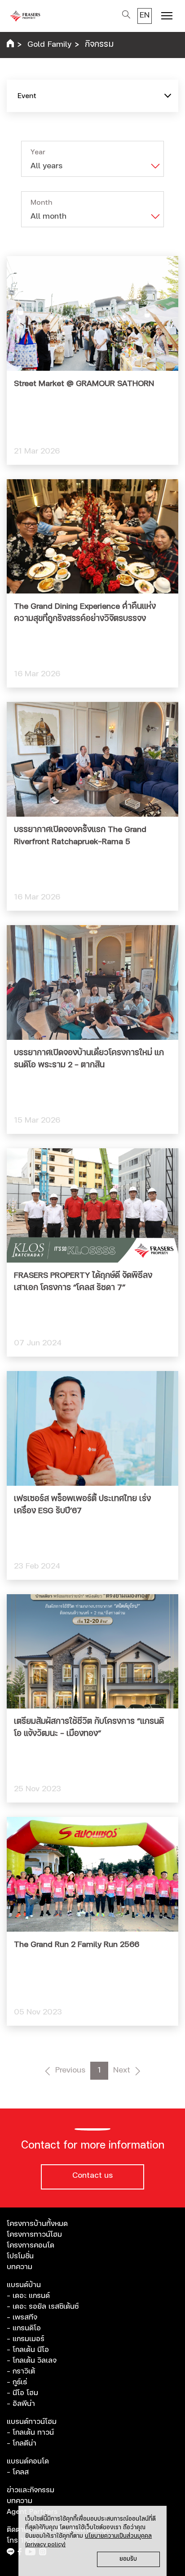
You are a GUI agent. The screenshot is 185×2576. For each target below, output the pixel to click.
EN (145, 15)
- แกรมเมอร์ (26, 2339)
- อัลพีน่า (21, 2404)
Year (38, 152)
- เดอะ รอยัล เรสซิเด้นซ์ (43, 2306)
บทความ (20, 2267)
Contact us (92, 2176)
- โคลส (18, 2472)
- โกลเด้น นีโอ (28, 2350)
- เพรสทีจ (22, 2317)
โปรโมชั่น (20, 2256)
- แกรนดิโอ (24, 2328)
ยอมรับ (128, 2559)
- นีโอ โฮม (22, 2393)
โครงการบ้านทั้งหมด (37, 2224)
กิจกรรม (99, 45)
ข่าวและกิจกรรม (31, 2490)
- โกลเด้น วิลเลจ (32, 2360)
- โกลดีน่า (22, 2443)
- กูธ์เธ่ (17, 2382)
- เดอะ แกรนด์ (28, 2296)
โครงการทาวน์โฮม (34, 2234)
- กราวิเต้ (21, 2371)
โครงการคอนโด (31, 2245)
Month (41, 202)
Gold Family (49, 45)
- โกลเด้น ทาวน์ (30, 2432)
